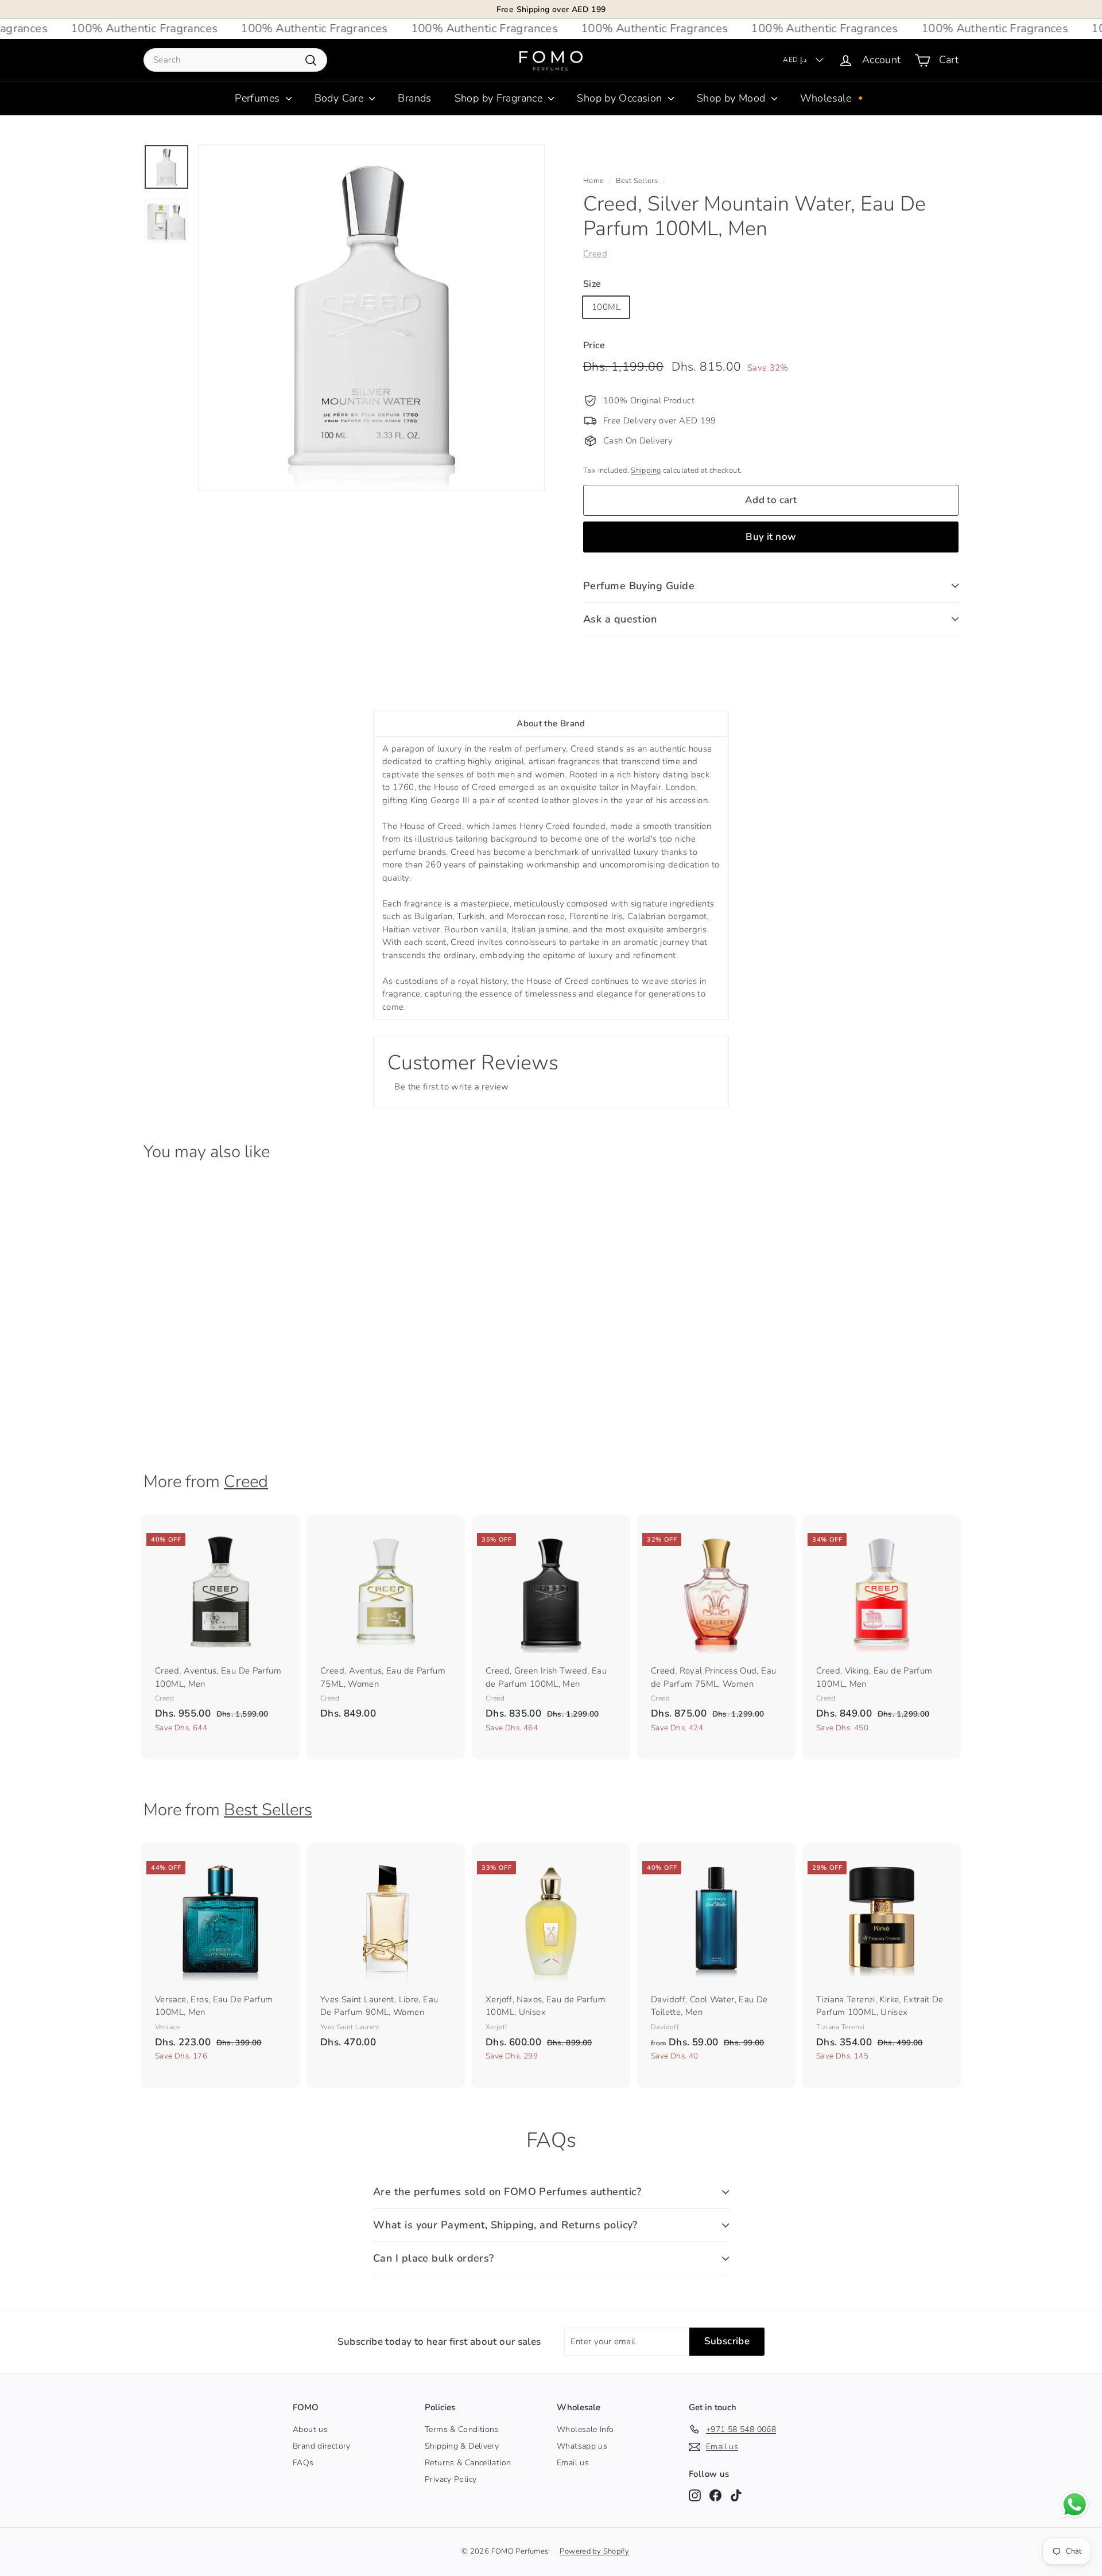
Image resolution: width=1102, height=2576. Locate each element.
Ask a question (620, 619)
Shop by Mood (733, 98)
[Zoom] (371, 317)
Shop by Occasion (621, 98)
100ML (606, 307)
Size (592, 284)
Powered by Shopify (594, 2551)
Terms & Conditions (462, 2429)
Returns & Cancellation (468, 2463)
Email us (573, 2463)
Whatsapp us (582, 2446)
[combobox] (235, 60)
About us (310, 2429)
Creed (595, 254)
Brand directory (322, 2446)
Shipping (646, 470)
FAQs (303, 2463)
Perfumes (259, 98)
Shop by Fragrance (500, 98)
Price (594, 345)
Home (594, 181)
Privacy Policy (451, 2479)
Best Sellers (637, 181)
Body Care (341, 98)
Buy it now (771, 537)
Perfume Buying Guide (639, 586)
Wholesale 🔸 (834, 98)
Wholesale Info (585, 2429)
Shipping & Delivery (462, 2446)
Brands (414, 98)
